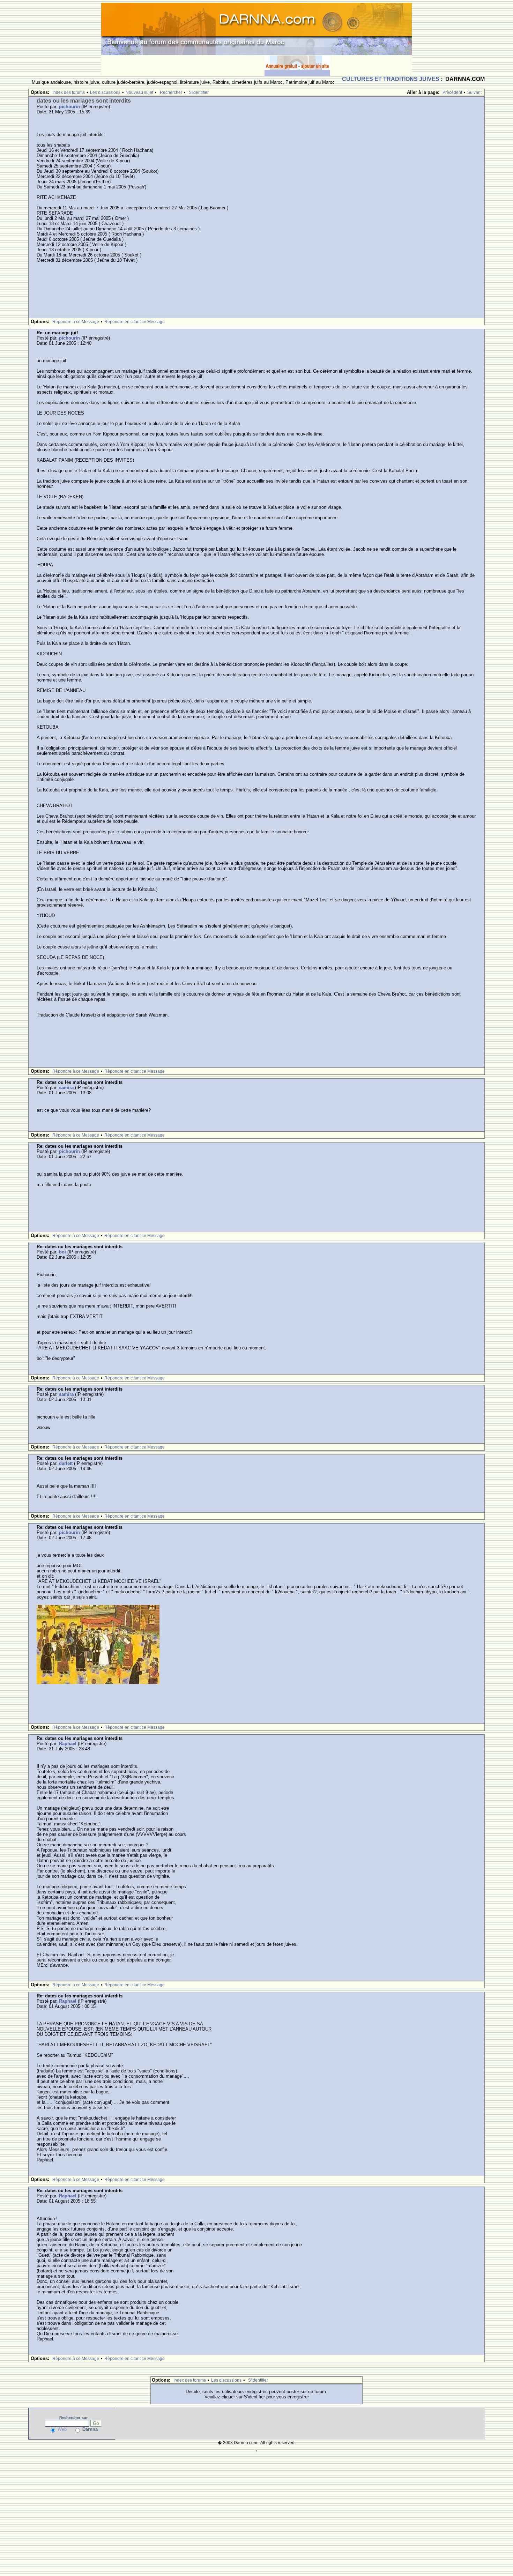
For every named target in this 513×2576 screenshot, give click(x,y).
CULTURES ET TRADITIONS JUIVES (391, 79)
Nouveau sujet (139, 92)
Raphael (68, 1744)
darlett (66, 1463)
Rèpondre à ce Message (76, 322)
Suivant (474, 92)
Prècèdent (452, 92)
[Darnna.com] (256, 28)
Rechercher (171, 92)
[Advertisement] (183, 66)
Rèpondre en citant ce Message (135, 322)
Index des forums (69, 92)
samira (66, 1088)
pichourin (69, 107)
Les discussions (105, 92)
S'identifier (199, 92)
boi (62, 1252)
